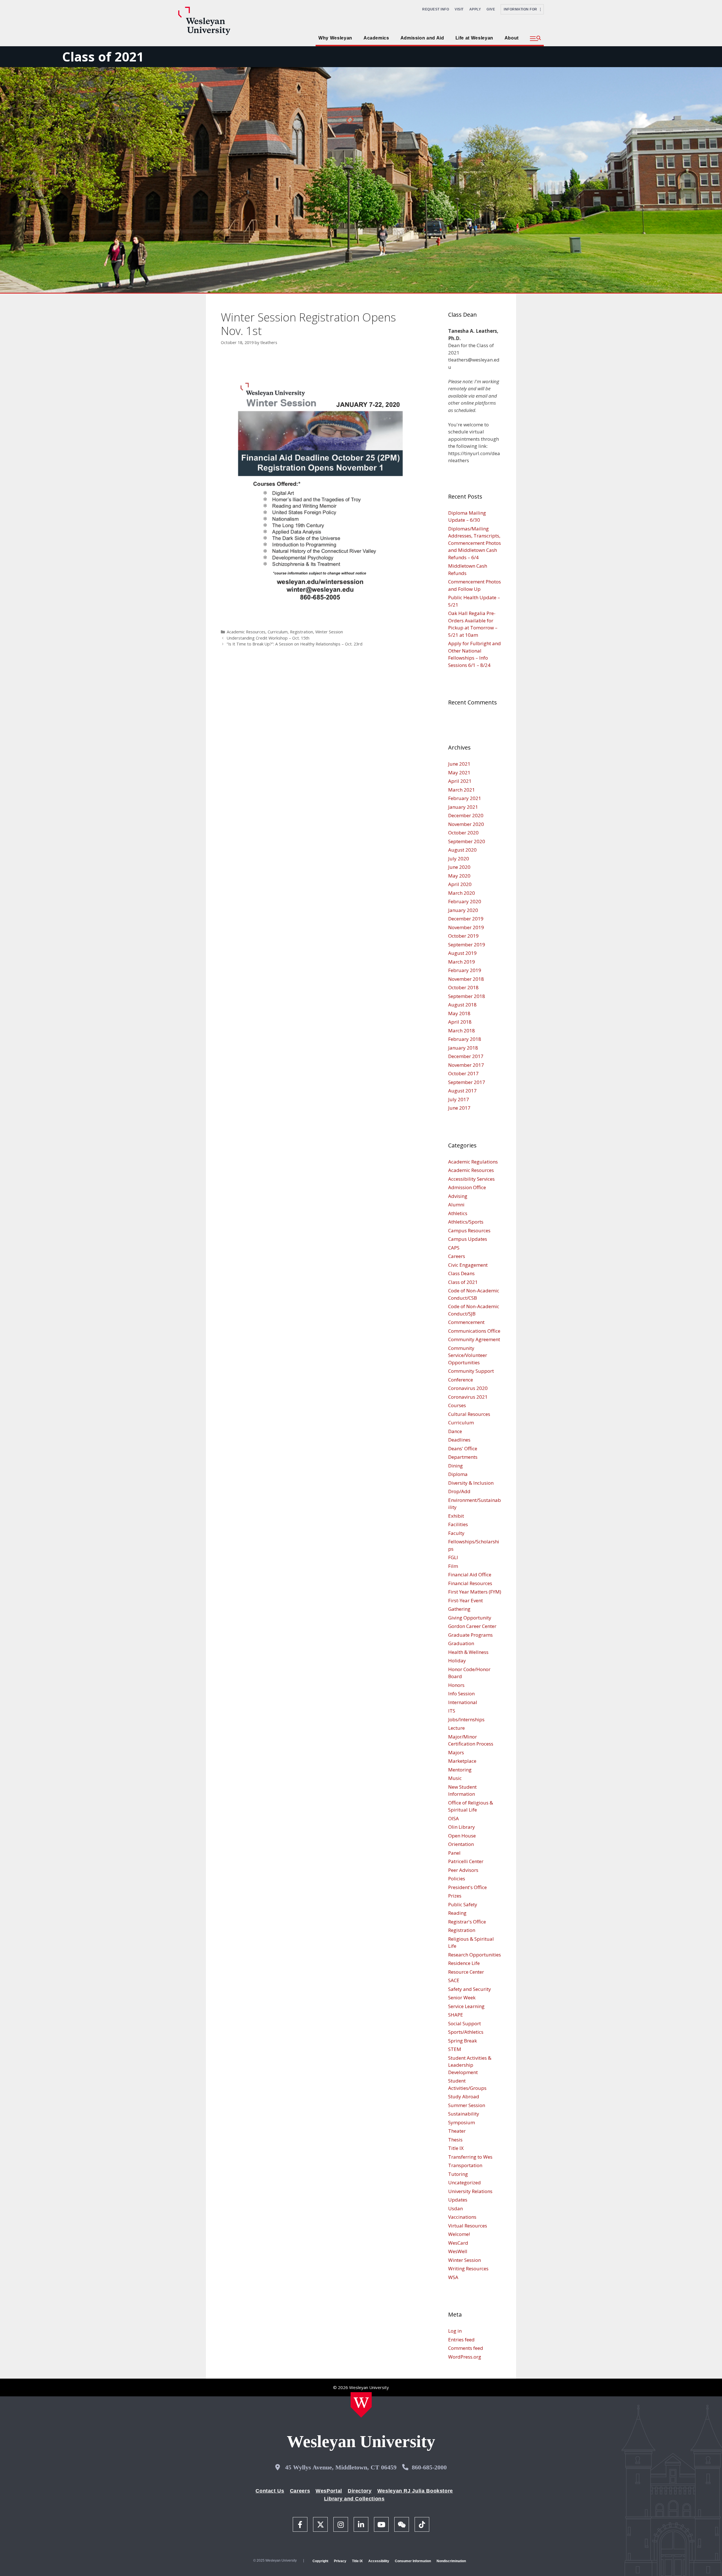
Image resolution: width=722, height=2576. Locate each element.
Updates (458, 2200)
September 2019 (467, 945)
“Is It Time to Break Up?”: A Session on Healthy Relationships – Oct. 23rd (295, 644)
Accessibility (379, 2561)
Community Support (471, 1371)
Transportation (465, 2165)
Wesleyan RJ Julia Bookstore (415, 2491)
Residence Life (464, 1963)
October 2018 (463, 987)
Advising (458, 1196)
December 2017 (466, 1056)
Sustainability (464, 2114)
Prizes (455, 1896)
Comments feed (466, 2348)
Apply (475, 9)
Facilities (458, 1524)
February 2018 (465, 1039)
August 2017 (462, 1091)
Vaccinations (462, 2217)
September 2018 (467, 996)
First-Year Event (465, 1600)
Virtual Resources (468, 2226)
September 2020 (467, 841)
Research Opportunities (475, 1955)
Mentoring (460, 1770)
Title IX (456, 2148)
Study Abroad (464, 2096)
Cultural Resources (469, 1414)
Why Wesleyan (335, 38)
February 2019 (465, 970)
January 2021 (463, 807)
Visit (459, 9)
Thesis (455, 2140)
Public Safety (463, 1904)
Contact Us (270, 2491)
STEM (455, 2049)
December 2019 (466, 919)
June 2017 (459, 1108)
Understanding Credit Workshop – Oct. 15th (268, 638)
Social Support (465, 2023)
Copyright (320, 2561)
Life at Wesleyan (474, 38)
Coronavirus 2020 (468, 1388)
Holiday (457, 1661)
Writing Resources (468, 2268)
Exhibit (456, 1516)
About (512, 38)
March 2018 (462, 1031)
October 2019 (463, 936)
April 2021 (460, 781)
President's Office (467, 1887)
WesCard (458, 2243)
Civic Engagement (468, 1265)
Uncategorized (465, 2182)
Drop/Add (459, 1491)
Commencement (466, 1322)
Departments (463, 1457)
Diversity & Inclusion (471, 1483)
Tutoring (458, 2174)
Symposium (462, 2122)
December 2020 (466, 815)
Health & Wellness (468, 1652)
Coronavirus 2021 (468, 1397)
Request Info (436, 9)
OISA (454, 1818)
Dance (455, 1431)
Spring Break (463, 2041)
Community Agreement (474, 1339)
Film (453, 1566)
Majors (456, 1752)
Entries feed (461, 2340)
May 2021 (459, 773)
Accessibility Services (471, 1179)
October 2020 (463, 833)
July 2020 (459, 859)
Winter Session (329, 632)
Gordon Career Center (472, 1626)
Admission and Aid (422, 38)
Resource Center (466, 1972)
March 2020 (462, 893)
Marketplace (462, 1761)
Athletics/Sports (466, 1222)
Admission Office (467, 1187)
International (463, 1702)
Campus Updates (468, 1239)
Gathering (459, 1609)
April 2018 (460, 1022)
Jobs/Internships (466, 1719)
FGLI (453, 1557)
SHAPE (456, 2015)
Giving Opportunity (470, 1618)
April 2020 (460, 884)
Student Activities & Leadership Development (470, 2065)
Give (491, 9)
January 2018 (463, 1048)
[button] (535, 39)
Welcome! (459, 2234)
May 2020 (459, 876)
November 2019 (466, 927)
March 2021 (462, 790)
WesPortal (329, 2491)
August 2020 (462, 850)
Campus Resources (469, 1230)
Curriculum (278, 632)
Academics (376, 38)
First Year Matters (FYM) (475, 1592)
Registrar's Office (467, 1922)
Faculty (456, 1533)
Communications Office (474, 1331)
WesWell (458, 2251)
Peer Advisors (463, 1870)
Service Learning (466, 2006)
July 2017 (459, 1099)
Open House (462, 1836)
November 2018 (466, 979)
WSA (453, 2277)
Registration (301, 632)
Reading (457, 1913)
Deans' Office (463, 1448)
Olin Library (462, 1827)
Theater (457, 2131)
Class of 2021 (103, 57)
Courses (457, 1405)
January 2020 (463, 910)
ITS (452, 1711)
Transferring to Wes (470, 2157)
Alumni (456, 1205)
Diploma (458, 1474)
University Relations (470, 2191)
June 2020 (459, 867)
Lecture (456, 1728)
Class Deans (461, 1273)
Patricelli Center (466, 1861)
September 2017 (467, 1082)
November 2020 (466, 824)
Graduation (461, 1643)
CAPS (454, 1248)
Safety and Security (470, 1989)
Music (455, 1778)
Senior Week (462, 1997)
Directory (360, 2491)
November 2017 (466, 1065)
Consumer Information (413, 2561)
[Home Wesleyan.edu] (361, 2405)
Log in (455, 2331)
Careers (457, 1256)
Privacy (340, 2561)
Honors (456, 1685)
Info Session (461, 1694)
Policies (457, 1878)
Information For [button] (522, 9)
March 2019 (462, 962)
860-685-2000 (429, 2467)
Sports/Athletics (466, 2032)
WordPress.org (465, 2357)
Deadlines (459, 1440)
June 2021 (459, 764)
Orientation (461, 1844)
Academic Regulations (473, 1162)
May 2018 (459, 1013)
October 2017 (463, 1073)
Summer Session (467, 2105)
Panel (454, 1853)
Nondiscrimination (451, 2561)
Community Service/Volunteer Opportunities (468, 1355)
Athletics (458, 1213)
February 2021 (465, 798)
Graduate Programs (470, 1635)
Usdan (455, 2208)
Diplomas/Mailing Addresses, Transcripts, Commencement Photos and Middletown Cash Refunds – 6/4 (475, 543)
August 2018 (462, 1005)
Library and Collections (354, 2499)
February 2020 (465, 901)
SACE (454, 1980)
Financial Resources (470, 1583)
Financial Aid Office (470, 1575)
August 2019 (462, 953)
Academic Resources (246, 632)
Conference (461, 1380)
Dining (455, 1466)
